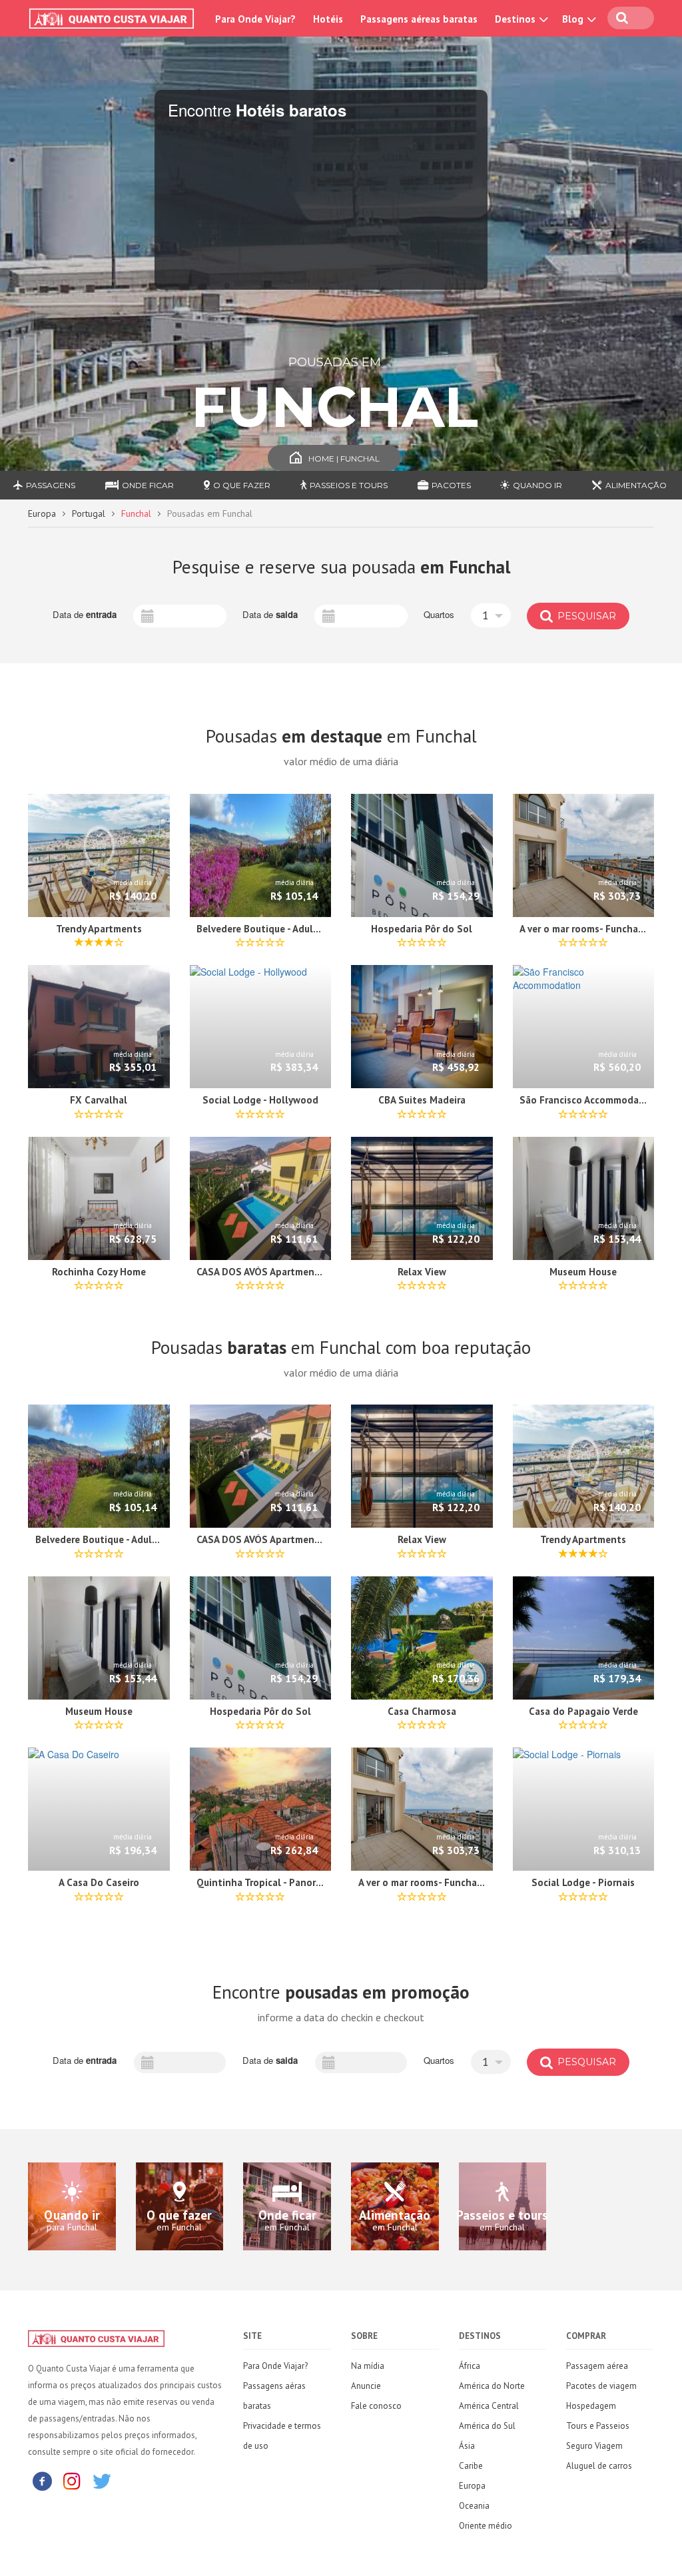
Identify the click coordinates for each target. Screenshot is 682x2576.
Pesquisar (585, 616)
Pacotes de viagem (601, 2386)
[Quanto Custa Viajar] (114, 19)
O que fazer (242, 485)
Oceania (474, 2506)
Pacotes (451, 485)
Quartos (439, 615)
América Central (489, 2406)
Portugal (89, 513)
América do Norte (492, 2386)
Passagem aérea (597, 2366)
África (470, 2366)
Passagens (51, 485)
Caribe (471, 2466)
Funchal (136, 513)
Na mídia (368, 2366)
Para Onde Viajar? (255, 19)
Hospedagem (591, 2406)
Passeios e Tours (349, 485)
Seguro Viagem (594, 2446)
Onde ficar (148, 485)
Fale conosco (376, 2406)
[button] (491, 615)
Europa (42, 513)
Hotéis (328, 19)
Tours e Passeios (598, 2426)
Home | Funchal (344, 459)
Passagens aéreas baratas (419, 19)
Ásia (467, 2446)
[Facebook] (42, 2480)
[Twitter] (102, 2480)
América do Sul (487, 2426)
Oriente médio (486, 2526)
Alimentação (636, 485)
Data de (85, 615)
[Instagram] (72, 2480)
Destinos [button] (516, 19)
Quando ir (537, 485)
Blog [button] (574, 19)
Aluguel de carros (599, 2466)
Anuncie (366, 2386)
